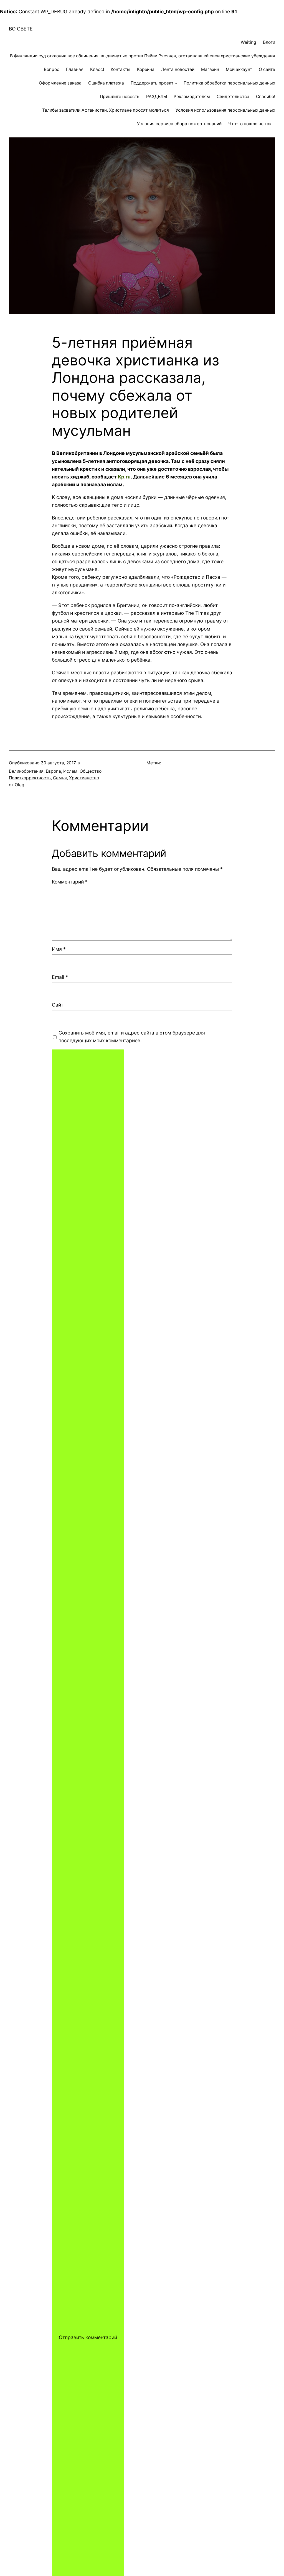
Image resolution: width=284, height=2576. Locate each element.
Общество (91, 771)
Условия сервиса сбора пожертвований (179, 124)
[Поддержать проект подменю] (176, 83)
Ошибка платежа (106, 83)
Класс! (97, 69)
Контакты (121, 69)
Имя (59, 949)
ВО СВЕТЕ (21, 29)
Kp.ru (124, 477)
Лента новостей (178, 69)
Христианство (84, 778)
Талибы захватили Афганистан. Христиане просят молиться (106, 110)
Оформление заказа (60, 83)
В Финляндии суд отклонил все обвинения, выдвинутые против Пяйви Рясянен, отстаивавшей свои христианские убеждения (143, 56)
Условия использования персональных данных (225, 110)
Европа (53, 771)
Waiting (248, 42)
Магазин (210, 69)
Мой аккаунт (239, 69)
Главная (75, 69)
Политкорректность (30, 778)
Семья (60, 778)
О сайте (267, 69)
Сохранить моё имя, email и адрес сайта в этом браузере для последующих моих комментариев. (132, 1037)
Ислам (70, 771)
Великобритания (26, 771)
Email (60, 977)
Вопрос (52, 69)
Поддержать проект (152, 83)
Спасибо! (266, 97)
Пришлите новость (120, 97)
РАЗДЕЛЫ (157, 97)
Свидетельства (233, 97)
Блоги (269, 42)
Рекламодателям (192, 97)
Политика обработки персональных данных (229, 83)
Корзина (146, 69)
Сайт (58, 1005)
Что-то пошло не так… (252, 124)
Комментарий (70, 882)
